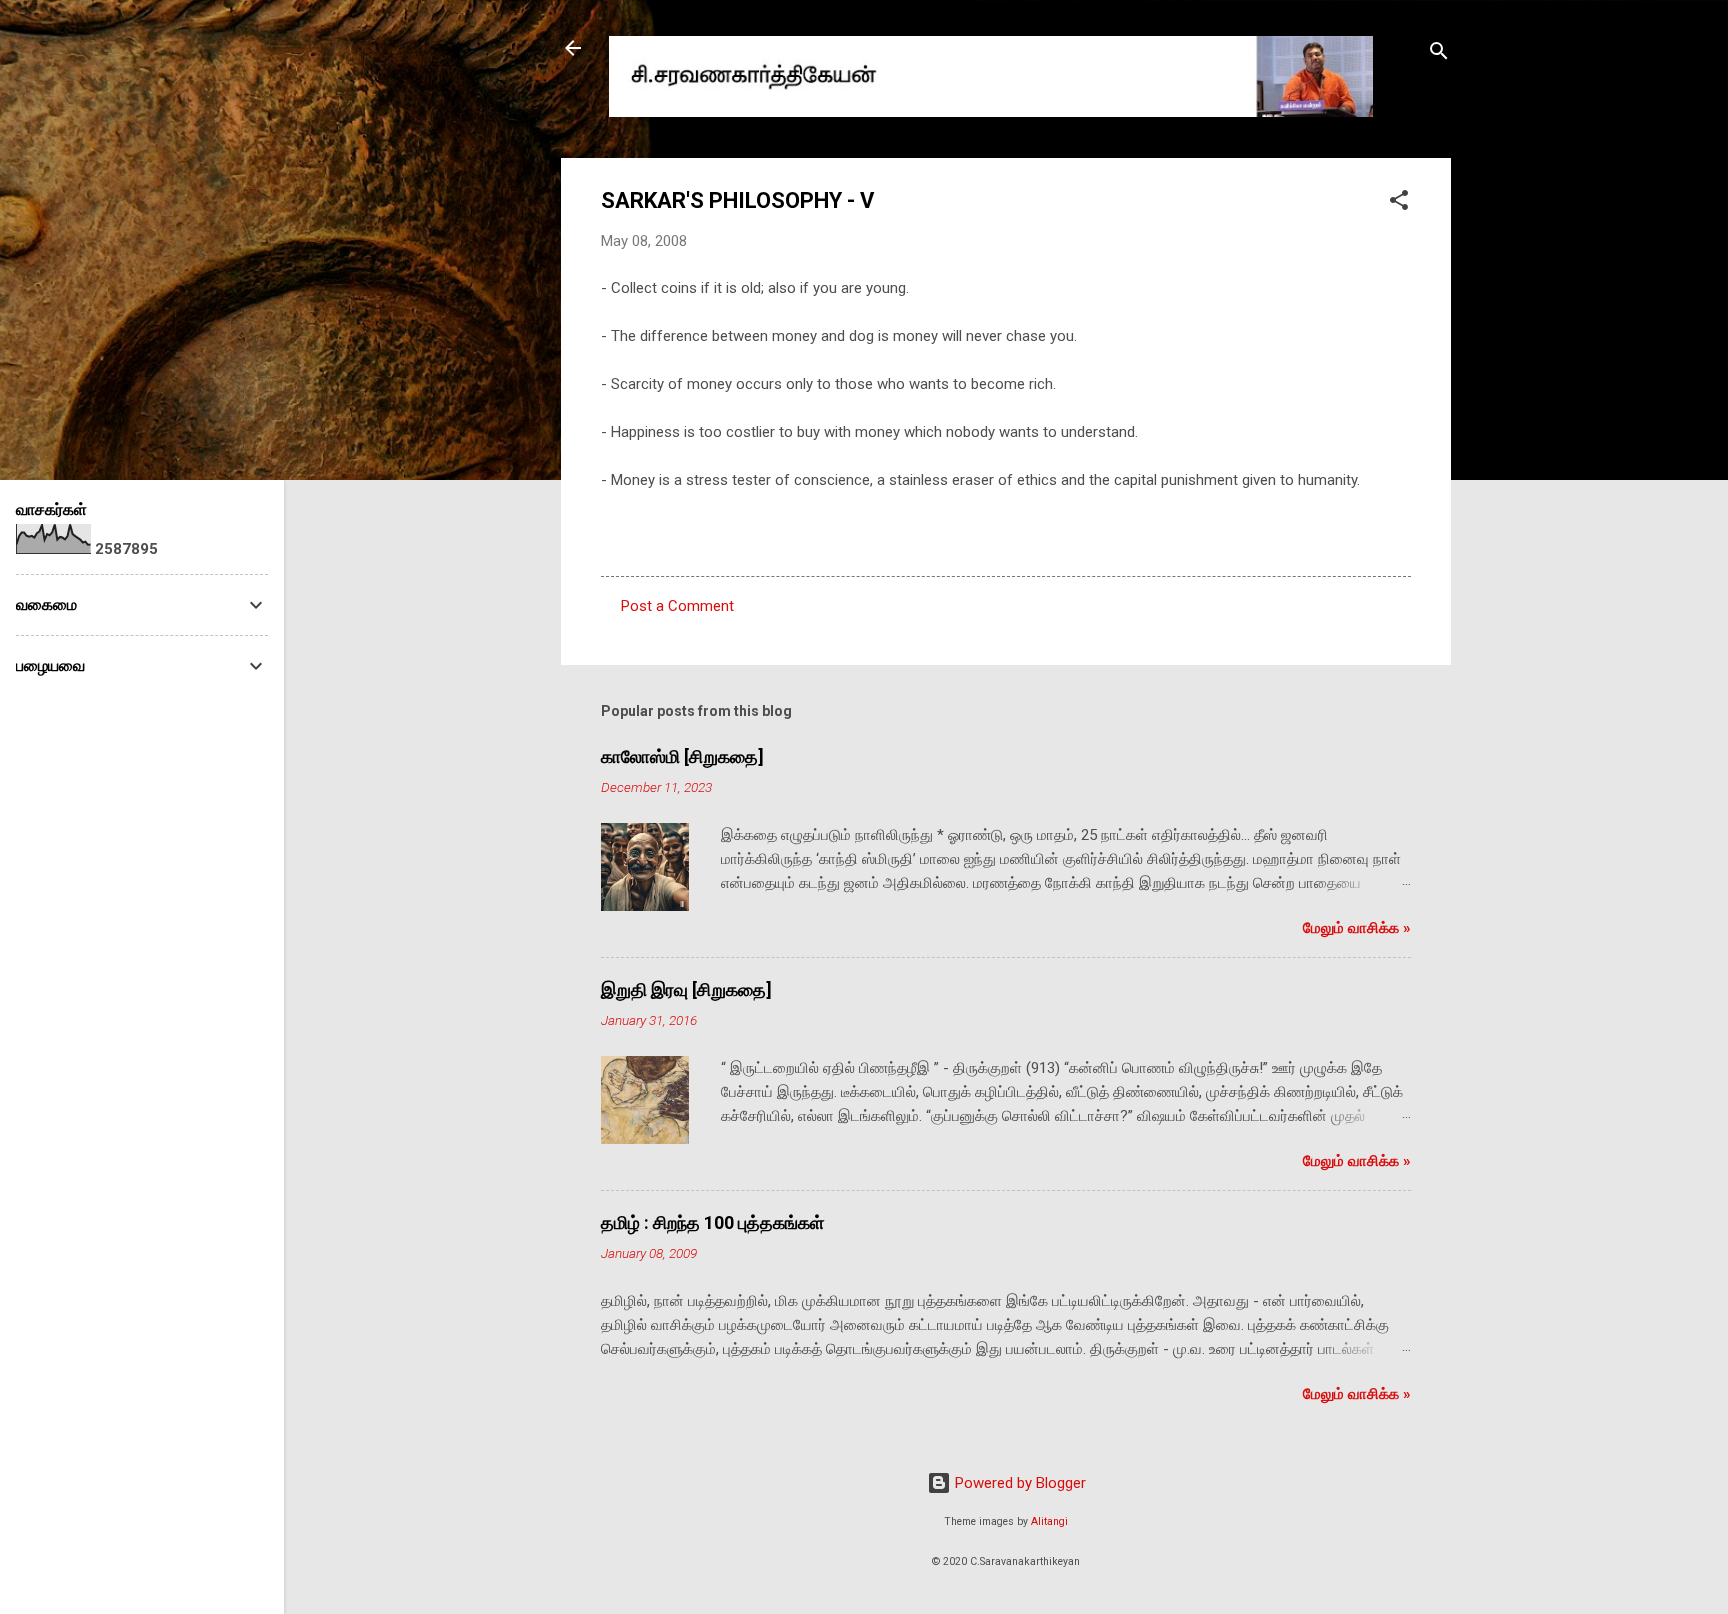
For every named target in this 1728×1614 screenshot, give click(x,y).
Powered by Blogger (1018, 1483)
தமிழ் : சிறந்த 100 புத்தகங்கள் (712, 1222)
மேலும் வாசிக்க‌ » (1357, 928)
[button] (1399, 203)
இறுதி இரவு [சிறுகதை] (686, 989)
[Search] (1439, 54)
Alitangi (1049, 1521)
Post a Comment (677, 606)
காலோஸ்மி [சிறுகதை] (682, 756)
